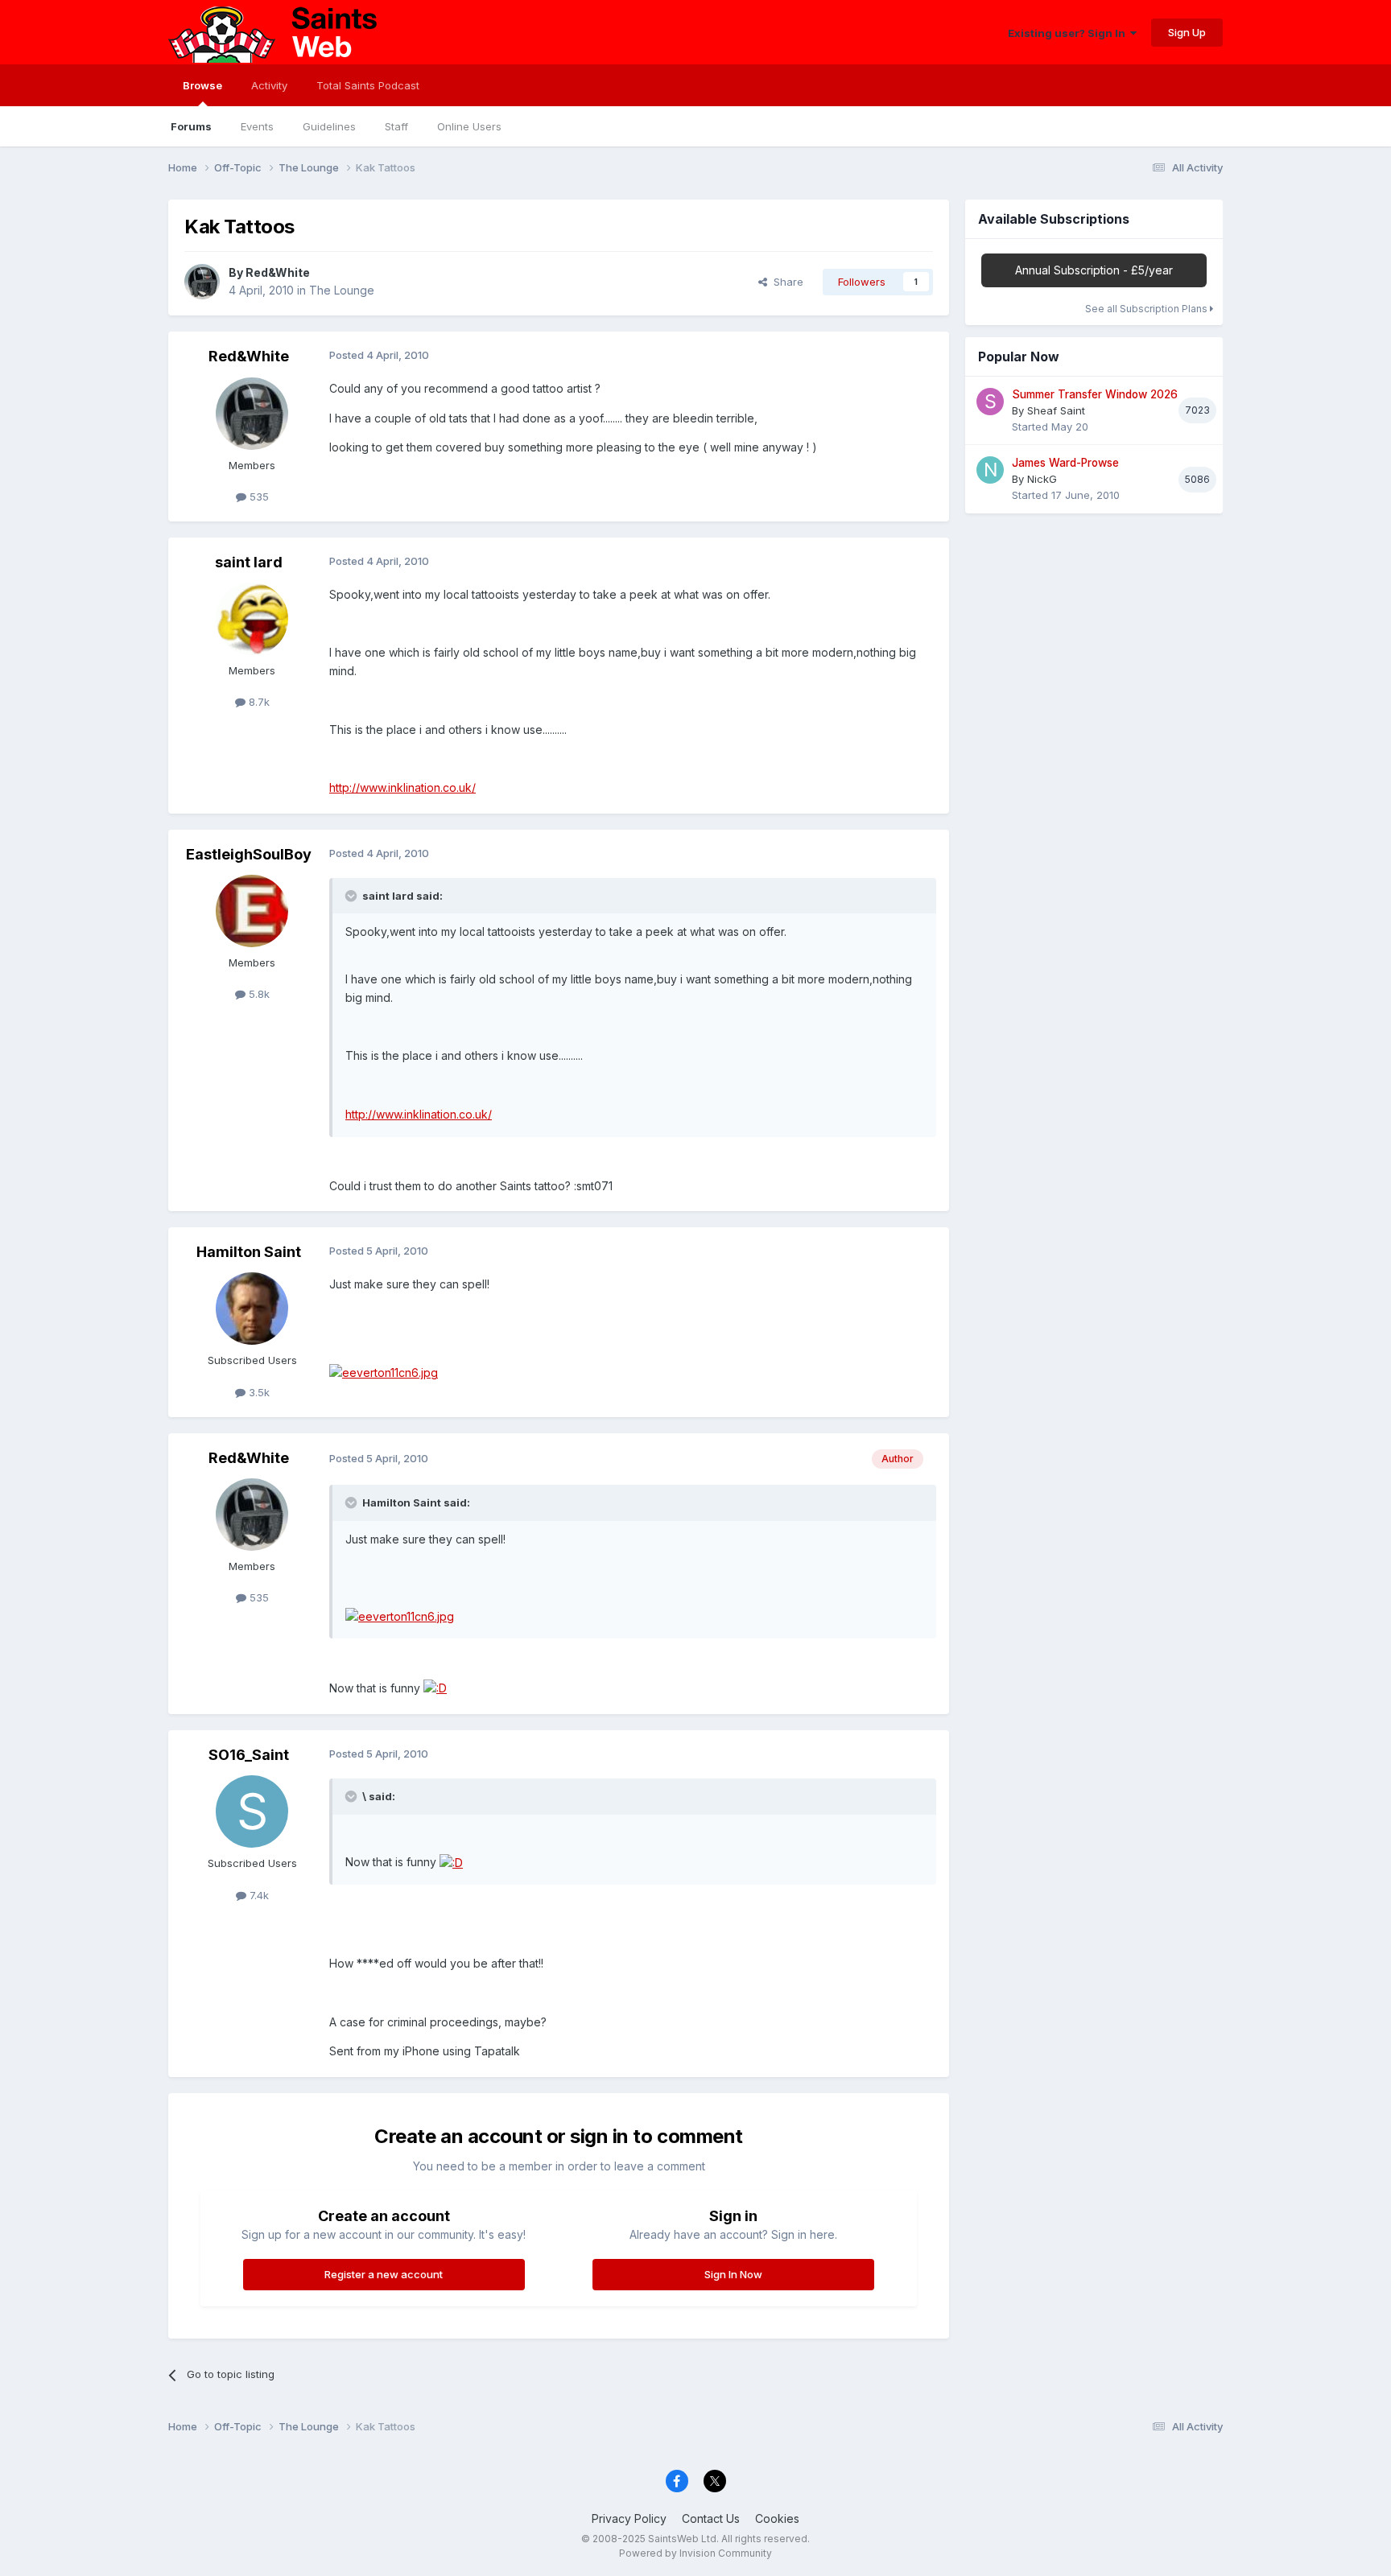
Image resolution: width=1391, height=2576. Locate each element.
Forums (191, 126)
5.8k (258, 994)
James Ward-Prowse (1065, 463)
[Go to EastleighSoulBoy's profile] (252, 911)
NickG (1042, 479)
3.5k (258, 1392)
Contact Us (711, 2518)
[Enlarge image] (384, 1372)
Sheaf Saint (1056, 410)
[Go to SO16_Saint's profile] (252, 1811)
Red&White (278, 272)
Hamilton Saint (249, 1252)
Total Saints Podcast (368, 85)
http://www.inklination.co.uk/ (402, 787)
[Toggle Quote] (353, 896)
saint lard (249, 562)
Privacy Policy (629, 2518)
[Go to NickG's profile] (990, 470)
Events (257, 126)
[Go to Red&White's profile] (202, 282)
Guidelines (329, 126)
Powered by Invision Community (695, 2553)
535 (258, 497)
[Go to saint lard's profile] (252, 619)
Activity (269, 85)
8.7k (258, 702)
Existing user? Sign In (1069, 33)
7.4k (258, 1895)
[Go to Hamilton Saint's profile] (252, 1309)
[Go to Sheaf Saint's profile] (990, 402)
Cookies (777, 2518)
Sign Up (1187, 32)
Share (785, 282)
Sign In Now (733, 2274)
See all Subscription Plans (1147, 309)
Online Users (469, 126)
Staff (396, 126)
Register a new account (384, 2274)
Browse (202, 85)
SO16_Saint (249, 1755)
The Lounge (342, 290)
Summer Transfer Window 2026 (1095, 394)
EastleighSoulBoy (249, 854)
